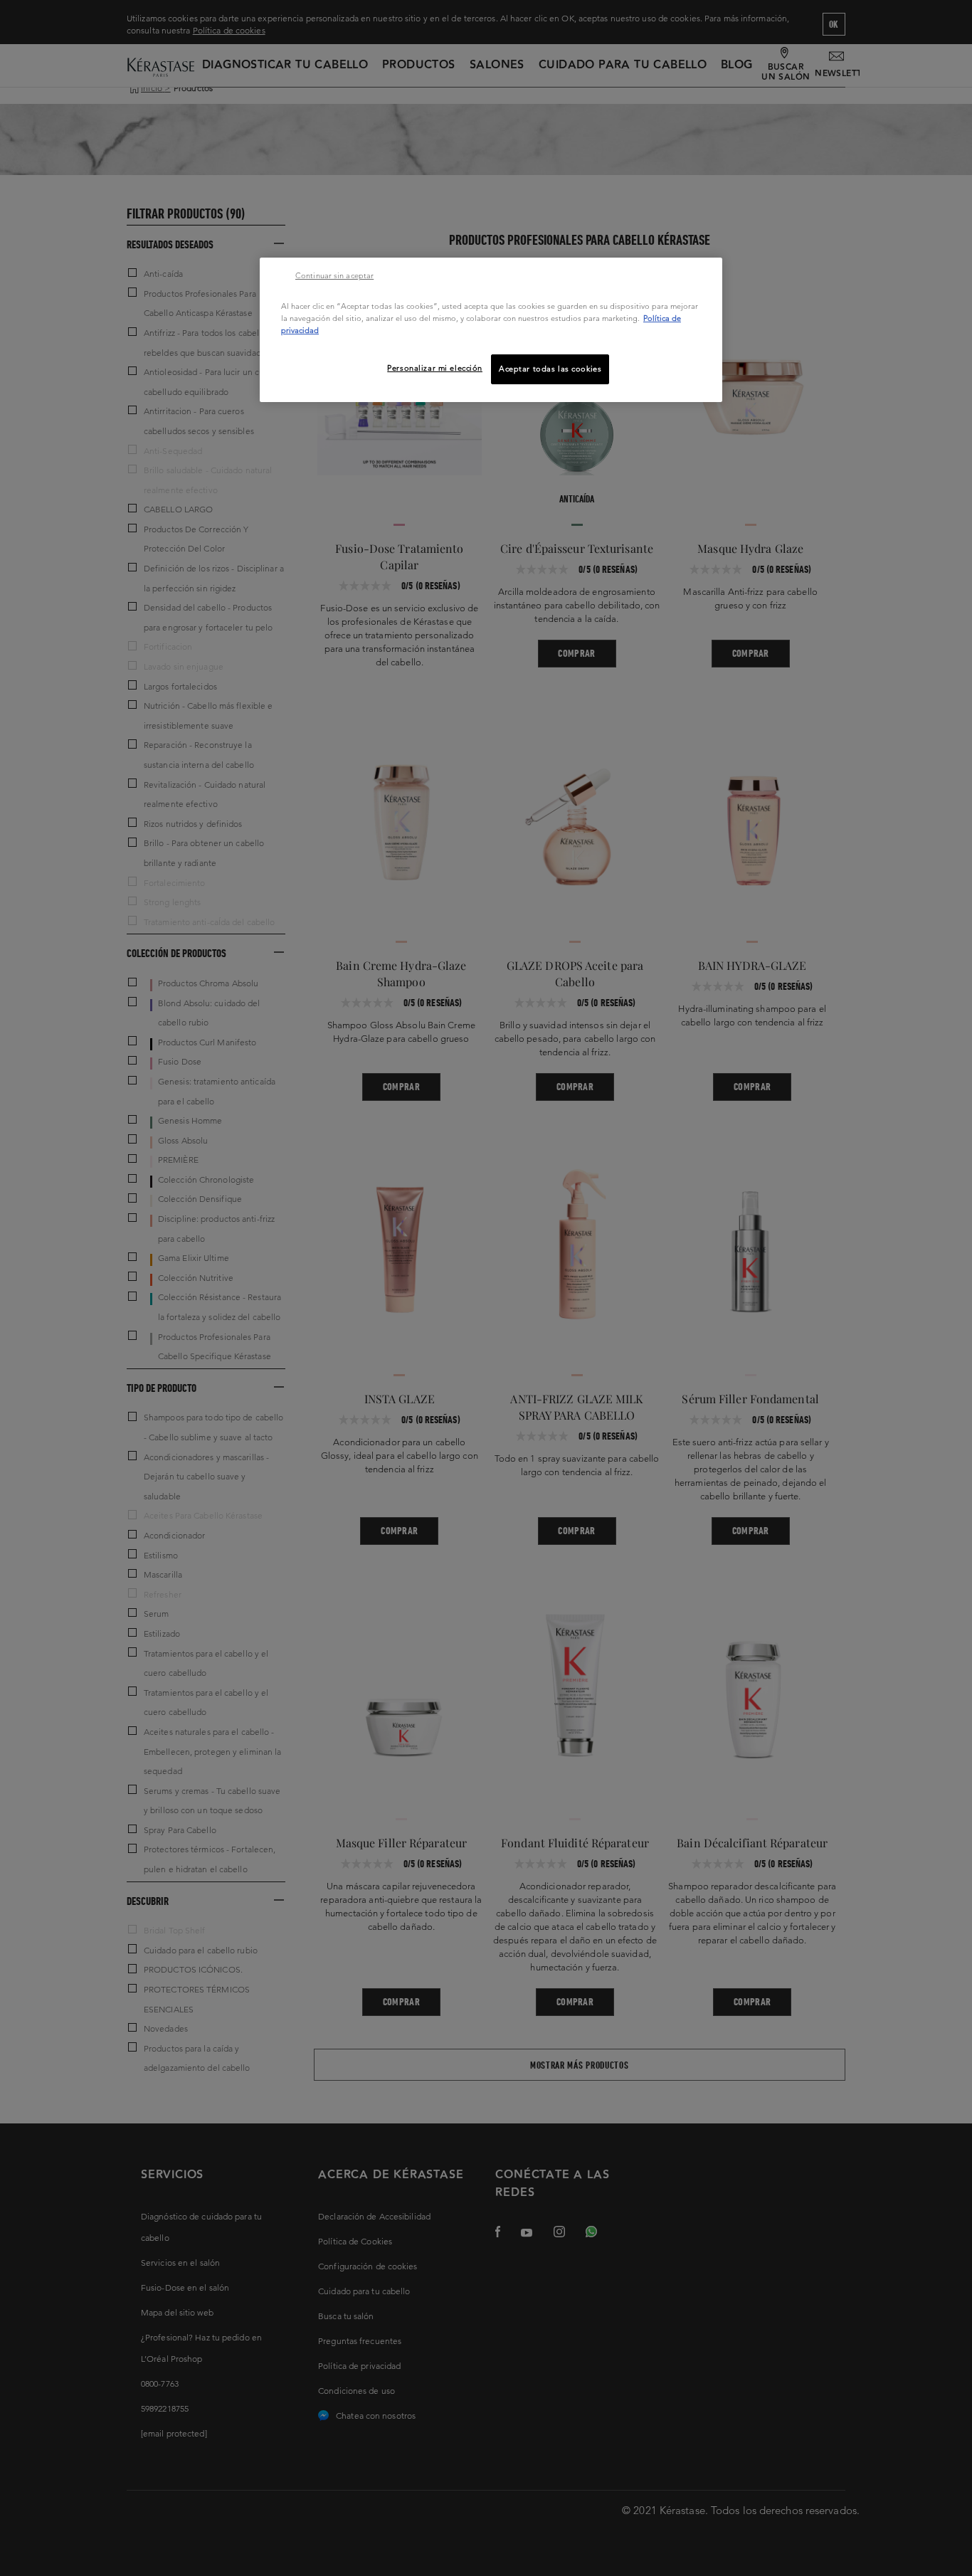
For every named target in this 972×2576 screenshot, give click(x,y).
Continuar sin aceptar (334, 275)
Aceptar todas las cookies (550, 369)
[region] (491, 330)
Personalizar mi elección (435, 368)
